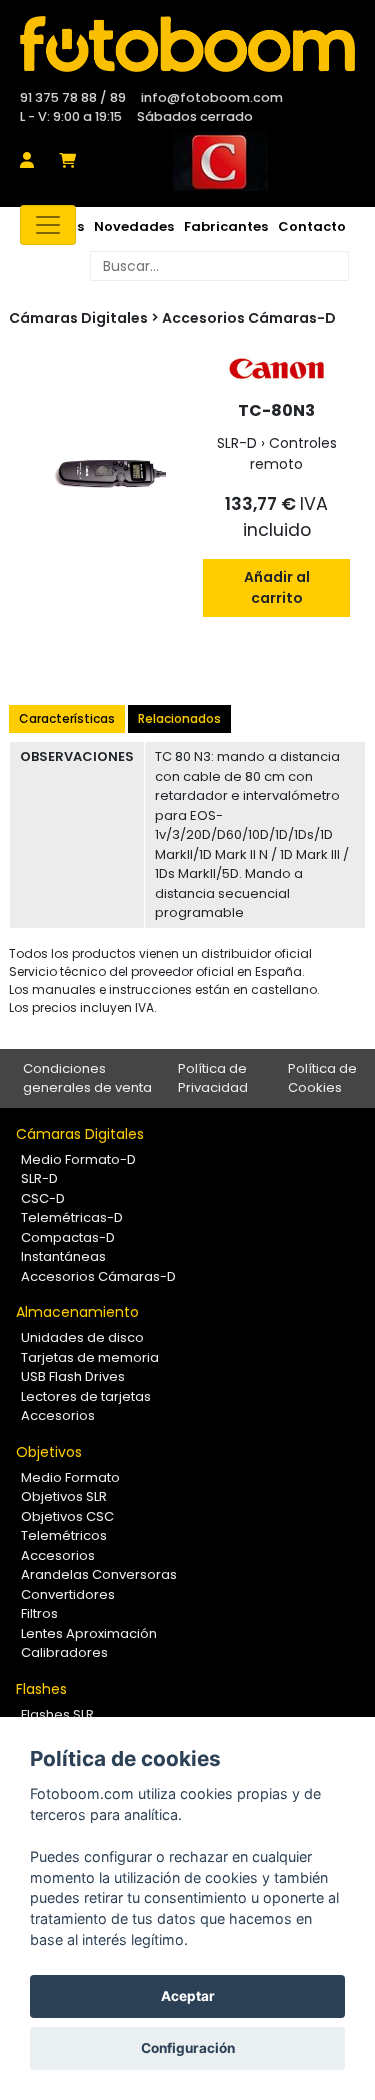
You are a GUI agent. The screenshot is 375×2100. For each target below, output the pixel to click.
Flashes (41, 1689)
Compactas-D (68, 1237)
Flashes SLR (57, 1714)
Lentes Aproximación (89, 1633)
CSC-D (43, 1198)
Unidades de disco (82, 1337)
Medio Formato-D (78, 1159)
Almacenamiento (77, 1312)
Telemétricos (64, 1535)
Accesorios (58, 1415)
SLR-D (39, 1178)
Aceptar (188, 1996)
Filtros (39, 1613)
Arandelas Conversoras (99, 1574)
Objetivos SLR (64, 1496)
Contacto (312, 226)
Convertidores (68, 1594)
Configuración (188, 2048)
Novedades (134, 226)
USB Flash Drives (73, 1376)
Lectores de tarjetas (86, 1396)
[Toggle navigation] (48, 225)
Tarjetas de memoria (90, 1357)
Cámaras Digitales (80, 1134)
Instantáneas (63, 1256)
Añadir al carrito (277, 587)
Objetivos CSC (67, 1516)
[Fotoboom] (187, 44)
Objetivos (49, 1452)
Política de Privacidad (213, 1078)
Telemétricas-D (72, 1217)
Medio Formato (70, 1477)
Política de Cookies (322, 1078)
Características (67, 718)
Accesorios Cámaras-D (249, 318)
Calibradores (64, 1652)
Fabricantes (226, 226)
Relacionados (179, 718)
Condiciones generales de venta (87, 1078)
